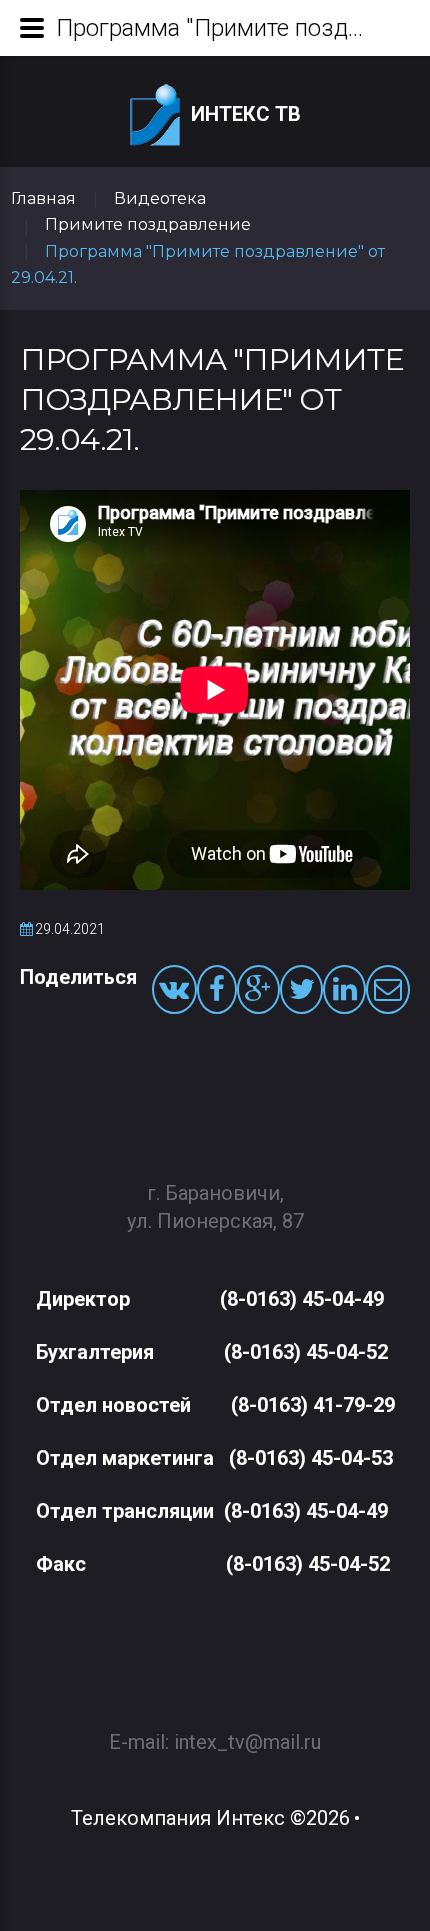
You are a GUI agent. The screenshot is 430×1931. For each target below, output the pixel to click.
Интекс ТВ (246, 114)
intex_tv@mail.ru (247, 1742)
